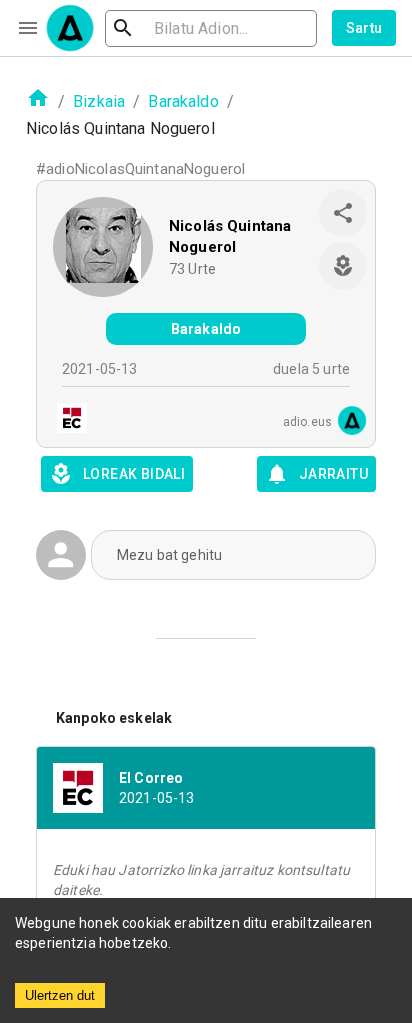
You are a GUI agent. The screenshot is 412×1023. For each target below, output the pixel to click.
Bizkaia (99, 101)
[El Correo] (66, 420)
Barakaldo (183, 101)
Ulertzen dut (60, 995)
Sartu (364, 28)
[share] (343, 213)
